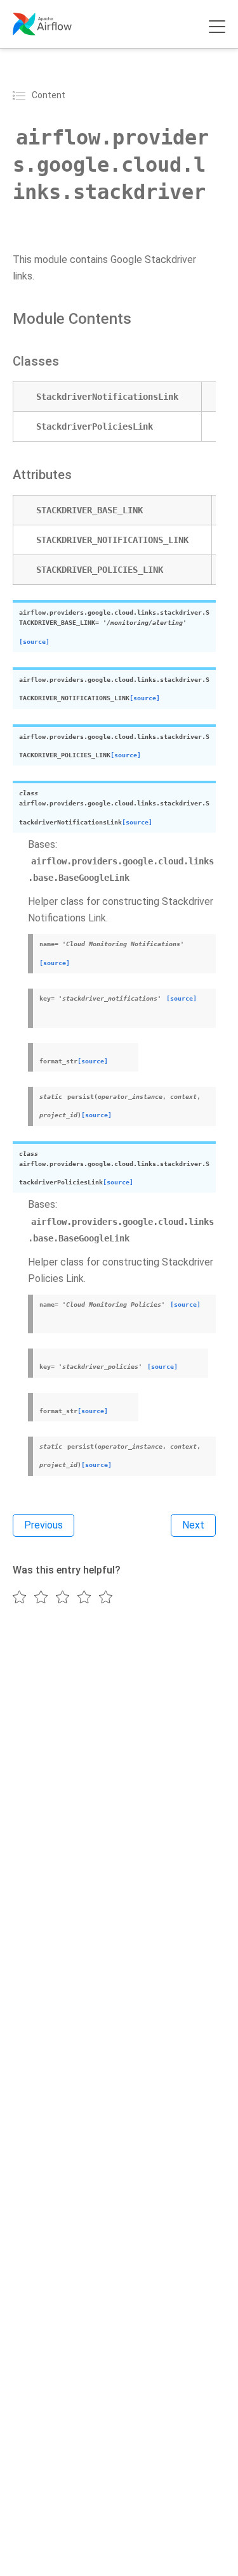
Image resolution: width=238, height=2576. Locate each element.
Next (193, 1525)
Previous (43, 1525)
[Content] (21, 95)
